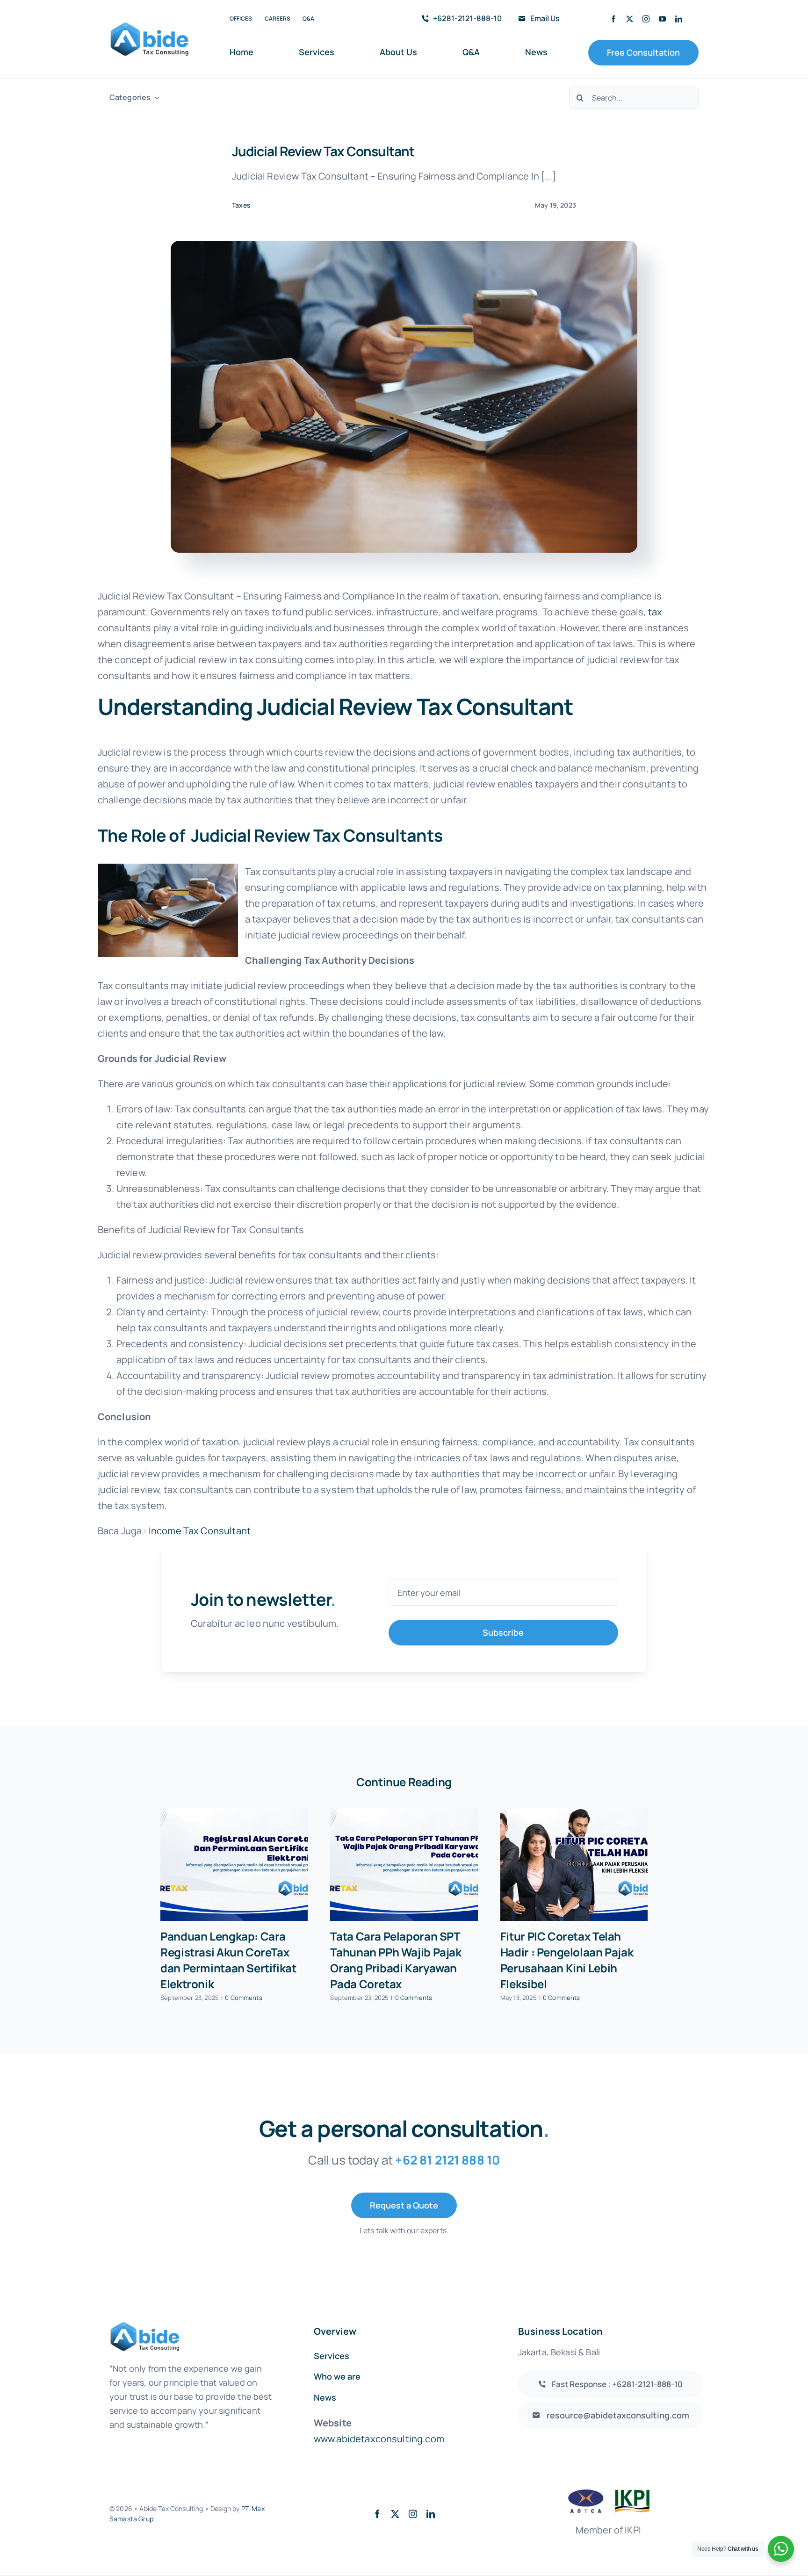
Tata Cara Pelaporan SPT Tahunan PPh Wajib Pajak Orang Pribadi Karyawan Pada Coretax (396, 1960)
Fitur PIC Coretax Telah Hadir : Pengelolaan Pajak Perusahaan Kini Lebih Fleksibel (567, 1960)
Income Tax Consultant (200, 1531)
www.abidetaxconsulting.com (379, 2439)
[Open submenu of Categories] (155, 97)
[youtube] (662, 19)
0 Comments (244, 1998)
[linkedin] (679, 19)
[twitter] (630, 19)
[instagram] (646, 19)
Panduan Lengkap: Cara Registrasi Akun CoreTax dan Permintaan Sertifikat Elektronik (228, 1960)
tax (655, 612)
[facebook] (613, 19)
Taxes (241, 205)
